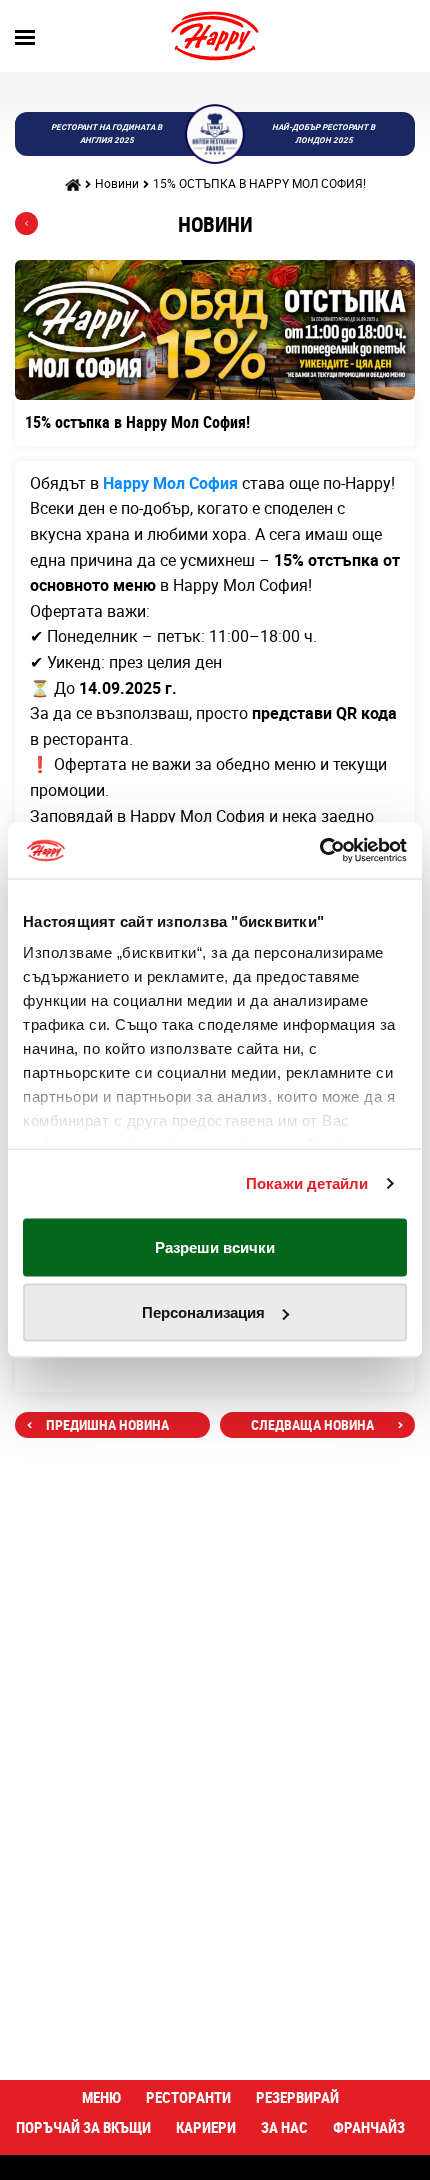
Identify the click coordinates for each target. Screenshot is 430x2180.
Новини (117, 183)
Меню (101, 2097)
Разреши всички (215, 1246)
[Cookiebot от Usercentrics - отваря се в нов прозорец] (319, 851)
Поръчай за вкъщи (83, 2127)
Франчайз (369, 2127)
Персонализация (203, 1312)
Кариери (206, 2127)
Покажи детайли (307, 1183)
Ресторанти (188, 2097)
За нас (284, 2127)
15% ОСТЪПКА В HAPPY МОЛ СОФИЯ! (259, 183)
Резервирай (297, 2097)
